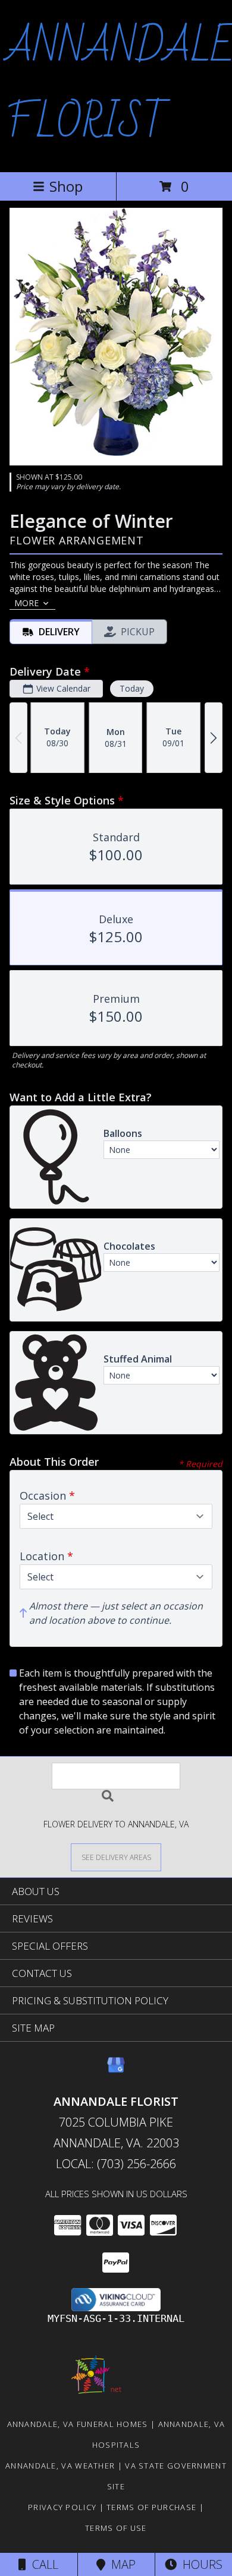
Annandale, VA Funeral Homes (78, 2424)
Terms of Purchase (151, 2507)
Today (132, 688)
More (26, 603)
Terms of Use (116, 2528)
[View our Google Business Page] (116, 2070)
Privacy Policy (62, 2507)
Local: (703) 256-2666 (116, 2164)
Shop (66, 186)
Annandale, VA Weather (60, 2466)
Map (120, 2564)
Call (42, 2564)
